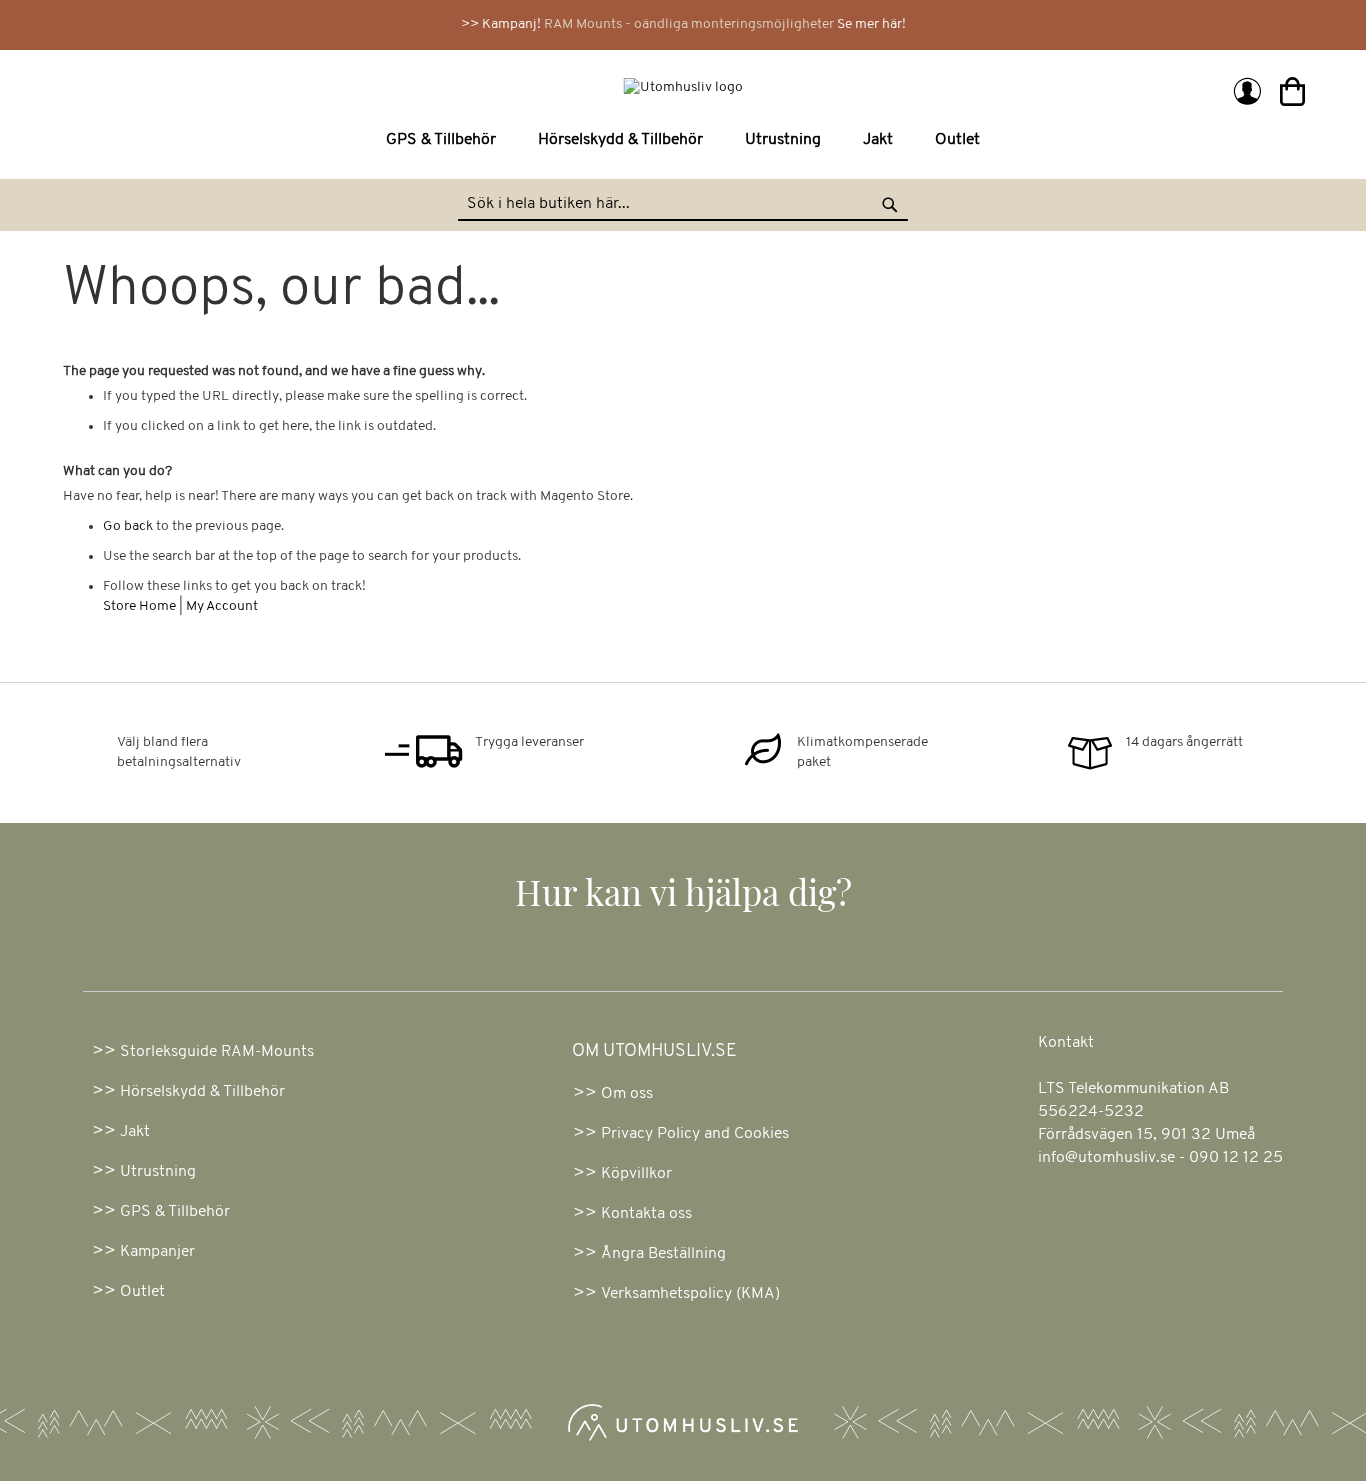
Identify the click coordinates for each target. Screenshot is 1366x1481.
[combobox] (683, 205)
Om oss (627, 1094)
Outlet (142, 1292)
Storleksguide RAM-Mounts (217, 1052)
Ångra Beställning (663, 1254)
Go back (128, 526)
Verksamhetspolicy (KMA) (690, 1294)
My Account (222, 606)
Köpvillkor (636, 1174)
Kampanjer (157, 1252)
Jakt (135, 1132)
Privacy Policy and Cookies (695, 1134)
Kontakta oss (646, 1214)
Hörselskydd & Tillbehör (202, 1092)
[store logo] (375, 86)
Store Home (139, 606)
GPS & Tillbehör (175, 1212)
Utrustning (158, 1172)
